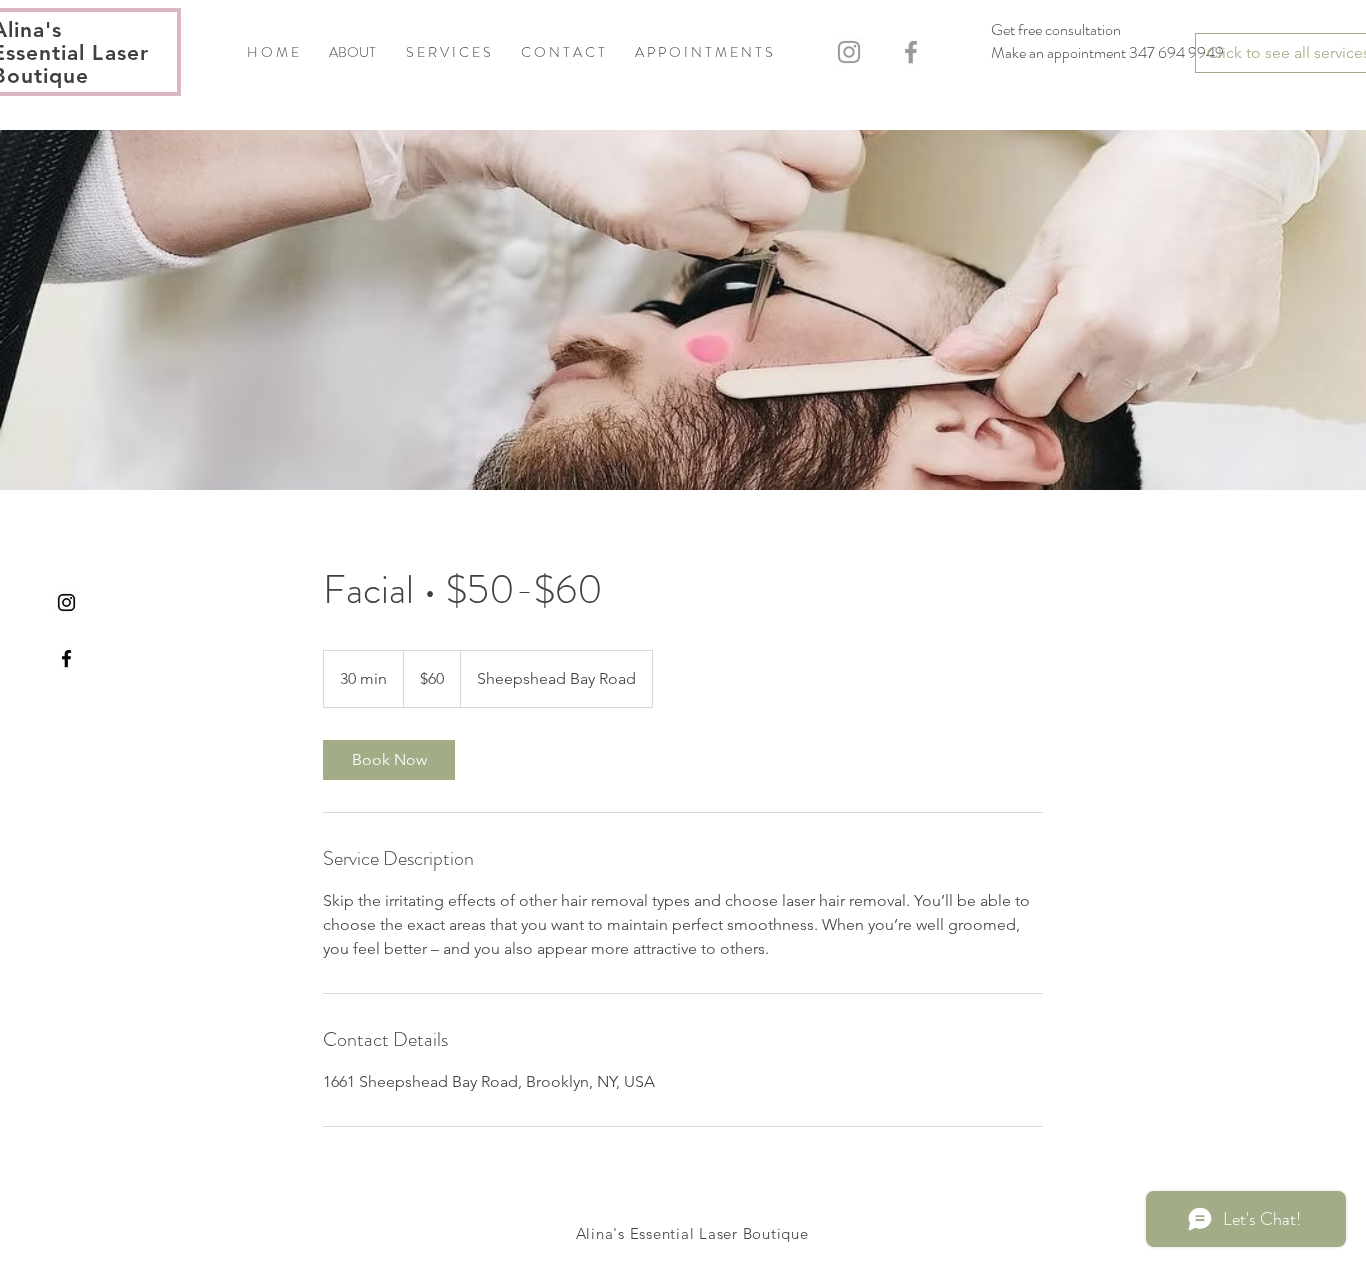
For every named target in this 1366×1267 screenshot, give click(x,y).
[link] (389, 760)
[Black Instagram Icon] (66, 602)
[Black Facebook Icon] (66, 658)
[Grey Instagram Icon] (849, 52)
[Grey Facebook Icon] (911, 52)
